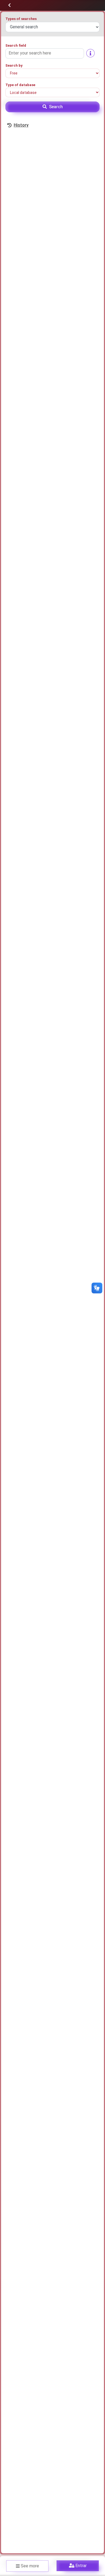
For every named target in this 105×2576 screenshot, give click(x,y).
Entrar (81, 2566)
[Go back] (9, 5)
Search (56, 107)
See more (30, 2566)
